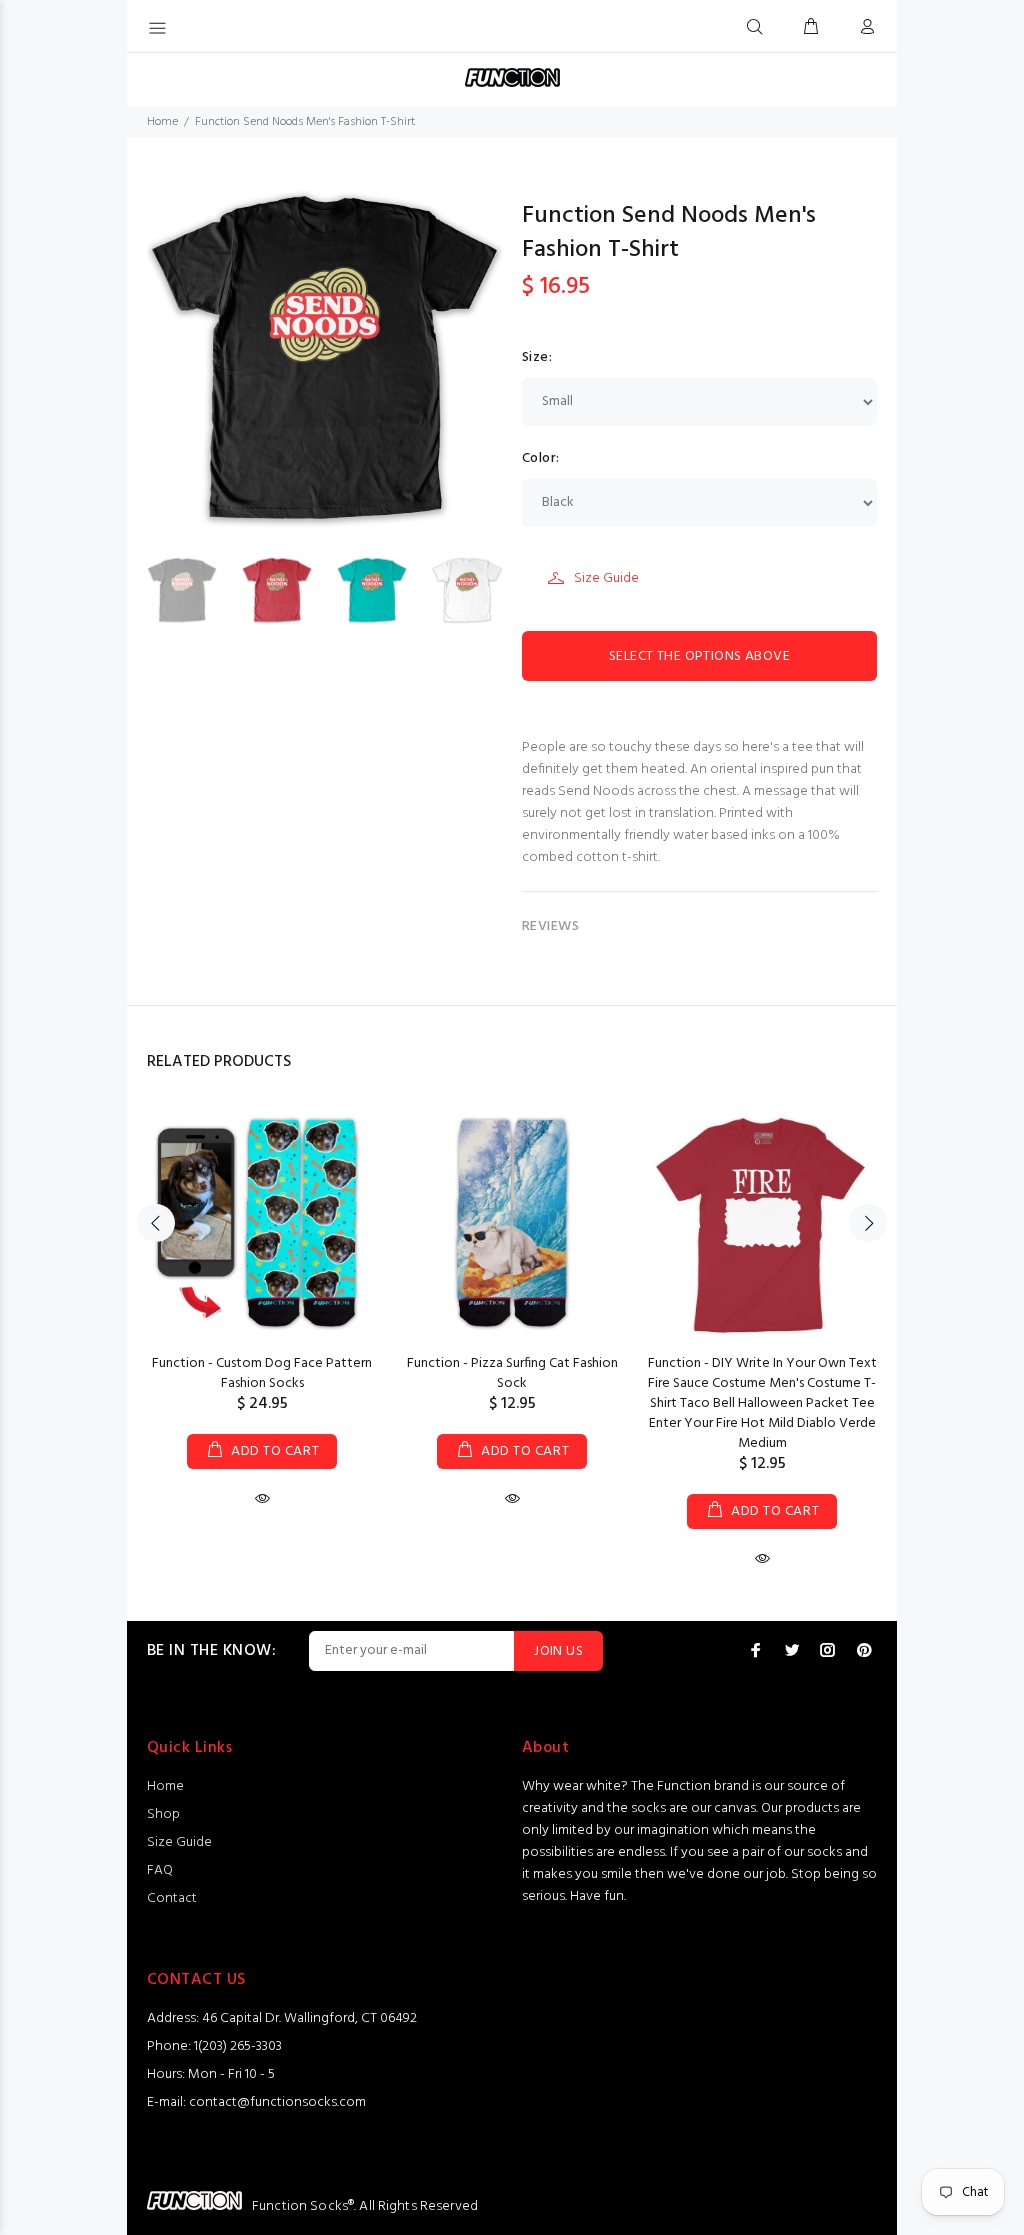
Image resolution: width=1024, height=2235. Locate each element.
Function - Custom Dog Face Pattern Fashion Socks (262, 1373)
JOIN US (558, 1651)
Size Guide (606, 578)
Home (162, 122)
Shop (163, 1814)
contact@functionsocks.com (277, 2102)
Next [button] (868, 1223)
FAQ (160, 1870)
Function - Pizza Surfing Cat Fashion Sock (512, 1373)
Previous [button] (156, 1223)
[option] (194, 590)
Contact (172, 1898)
